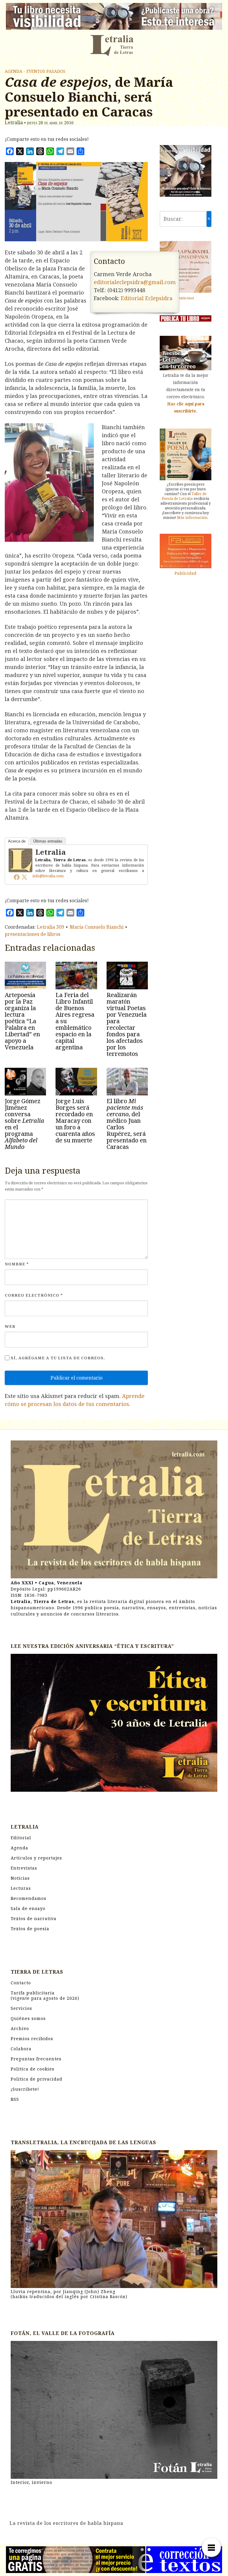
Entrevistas (24, 1868)
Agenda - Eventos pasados (35, 71)
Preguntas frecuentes (36, 2059)
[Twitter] (24, 877)
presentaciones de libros (33, 934)
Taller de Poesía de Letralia (184, 496)
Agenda (19, 1848)
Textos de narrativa (34, 1918)
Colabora (21, 2049)
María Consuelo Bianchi (97, 927)
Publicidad (186, 298)
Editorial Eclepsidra (147, 298)
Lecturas (21, 1888)
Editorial (21, 1838)
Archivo (20, 2028)
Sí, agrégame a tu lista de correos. (57, 1358)
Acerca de (17, 841)
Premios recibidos (32, 2039)
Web (10, 1326)
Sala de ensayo (28, 1908)
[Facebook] (17, 877)
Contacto (21, 1983)
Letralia (50, 852)
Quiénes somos (28, 2018)
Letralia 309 (50, 927)
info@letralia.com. (48, 876)
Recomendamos (28, 1898)
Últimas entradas (48, 841)
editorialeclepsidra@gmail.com (135, 282)
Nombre (17, 1264)
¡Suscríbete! (25, 2089)
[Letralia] (20, 860)
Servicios (21, 2008)
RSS (15, 2099)
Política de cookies (33, 2069)
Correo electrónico (34, 1295)
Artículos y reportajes (36, 1858)
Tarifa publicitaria (45, 1995)
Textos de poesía (30, 1929)
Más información (192, 518)
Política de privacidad (37, 2079)
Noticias (20, 1878)
